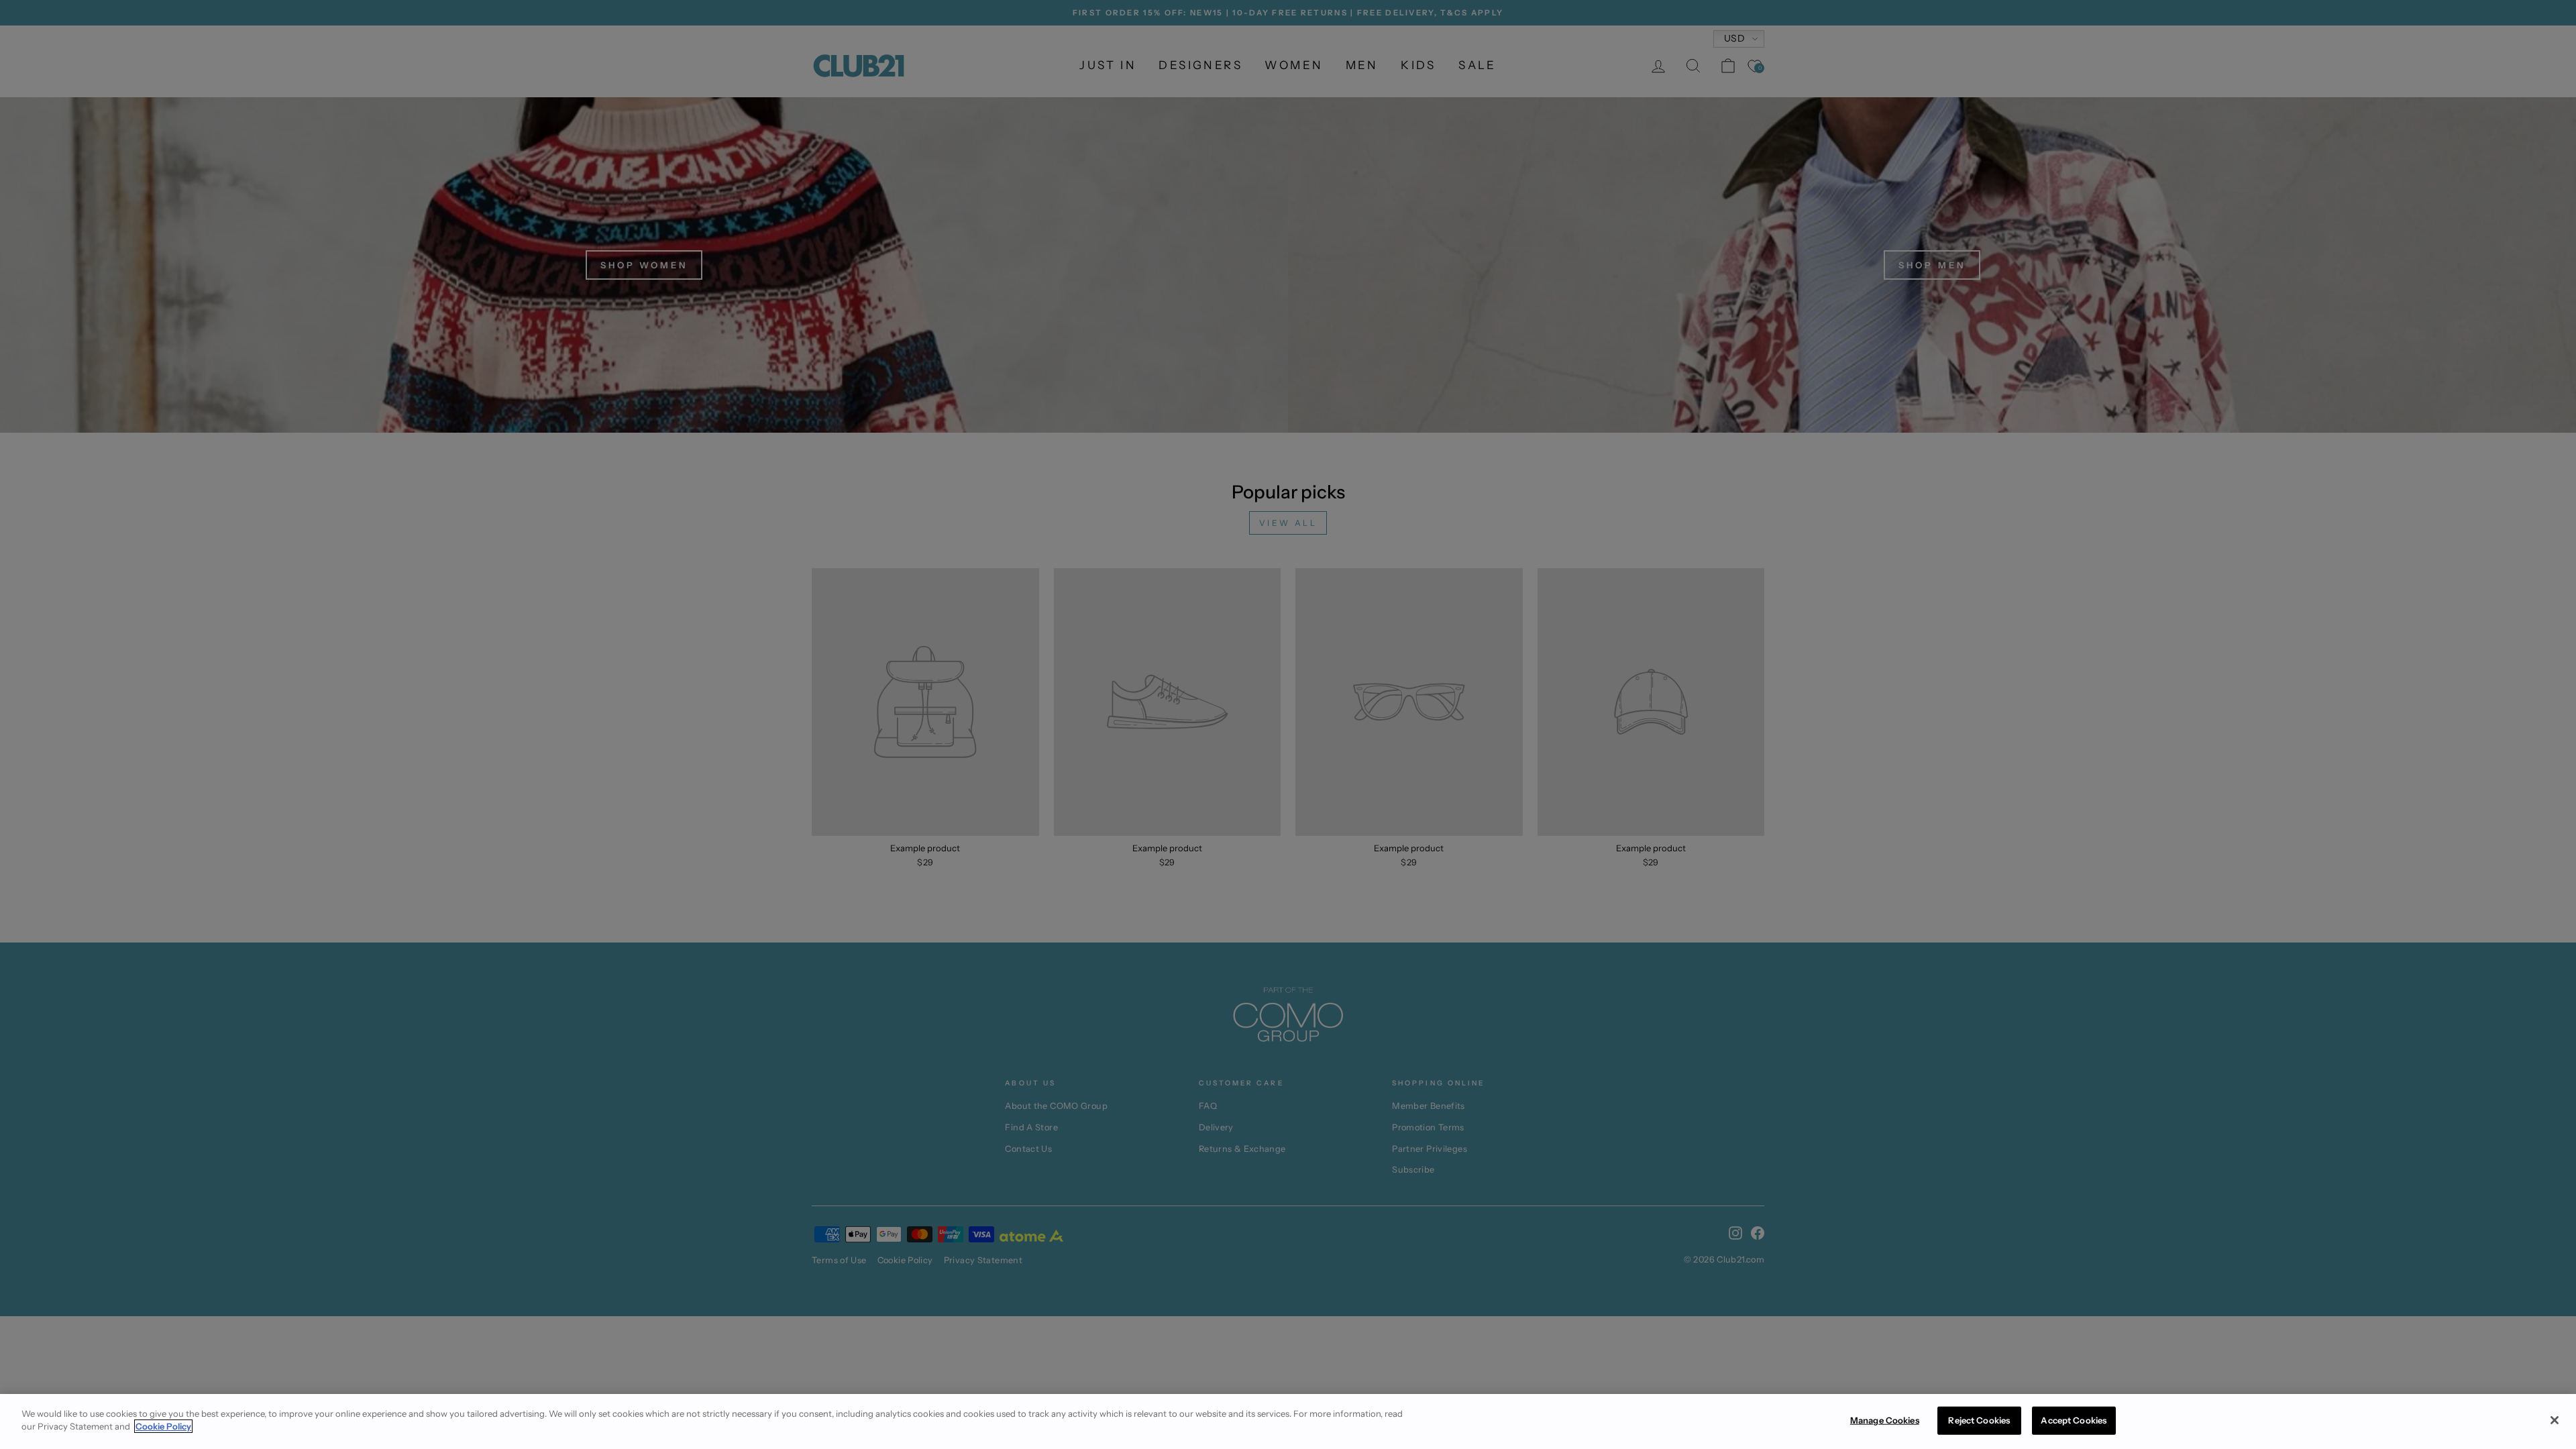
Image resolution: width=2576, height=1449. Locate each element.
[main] (1288, 1421)
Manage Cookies (1885, 1420)
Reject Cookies (1979, 1420)
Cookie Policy (163, 1426)
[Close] (2555, 1420)
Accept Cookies (2074, 1420)
